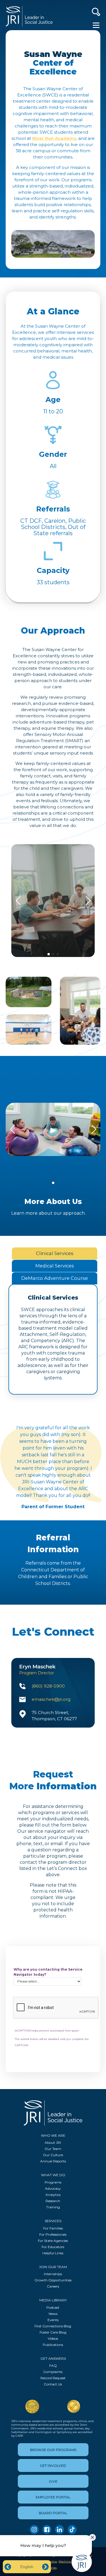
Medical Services (55, 1266)
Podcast (53, 2307)
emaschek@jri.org (51, 1699)
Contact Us (53, 2384)
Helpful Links (53, 2253)
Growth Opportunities (53, 2280)
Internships (53, 2274)
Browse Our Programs (53, 2450)
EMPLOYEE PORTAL (53, 2497)
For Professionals (53, 2234)
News (53, 2314)
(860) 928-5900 (48, 1686)
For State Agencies (53, 2241)
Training (53, 2207)
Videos (53, 2338)
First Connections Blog (53, 2326)
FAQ (53, 2366)
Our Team (53, 2149)
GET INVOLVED (53, 2466)
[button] (49, 954)
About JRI (53, 2142)
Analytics (53, 2195)
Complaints (53, 2372)
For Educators (53, 2247)
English (27, 2567)
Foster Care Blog (53, 2332)
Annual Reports (53, 2161)
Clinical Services (55, 1253)
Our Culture (53, 2155)
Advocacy (53, 2188)
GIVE (53, 2481)
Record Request (53, 2378)
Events (53, 2320)
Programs (53, 2182)
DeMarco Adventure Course (55, 1278)
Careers (53, 2286)
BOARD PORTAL (53, 2513)
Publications (53, 2345)
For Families (53, 2228)
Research (53, 2201)
